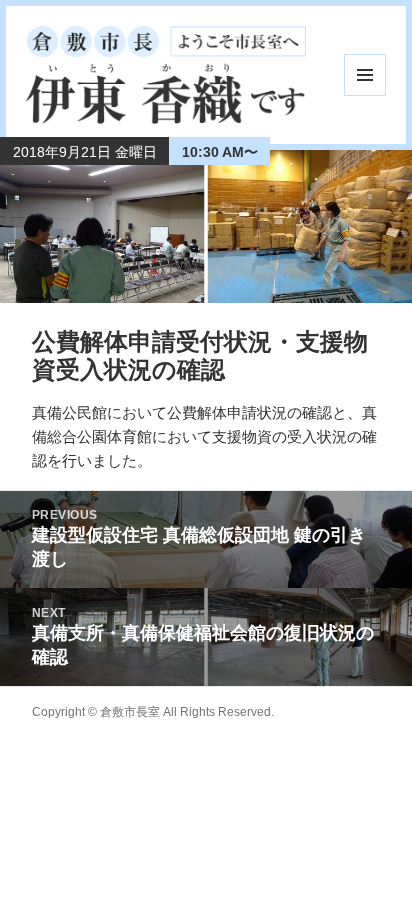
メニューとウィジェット (365, 75)
